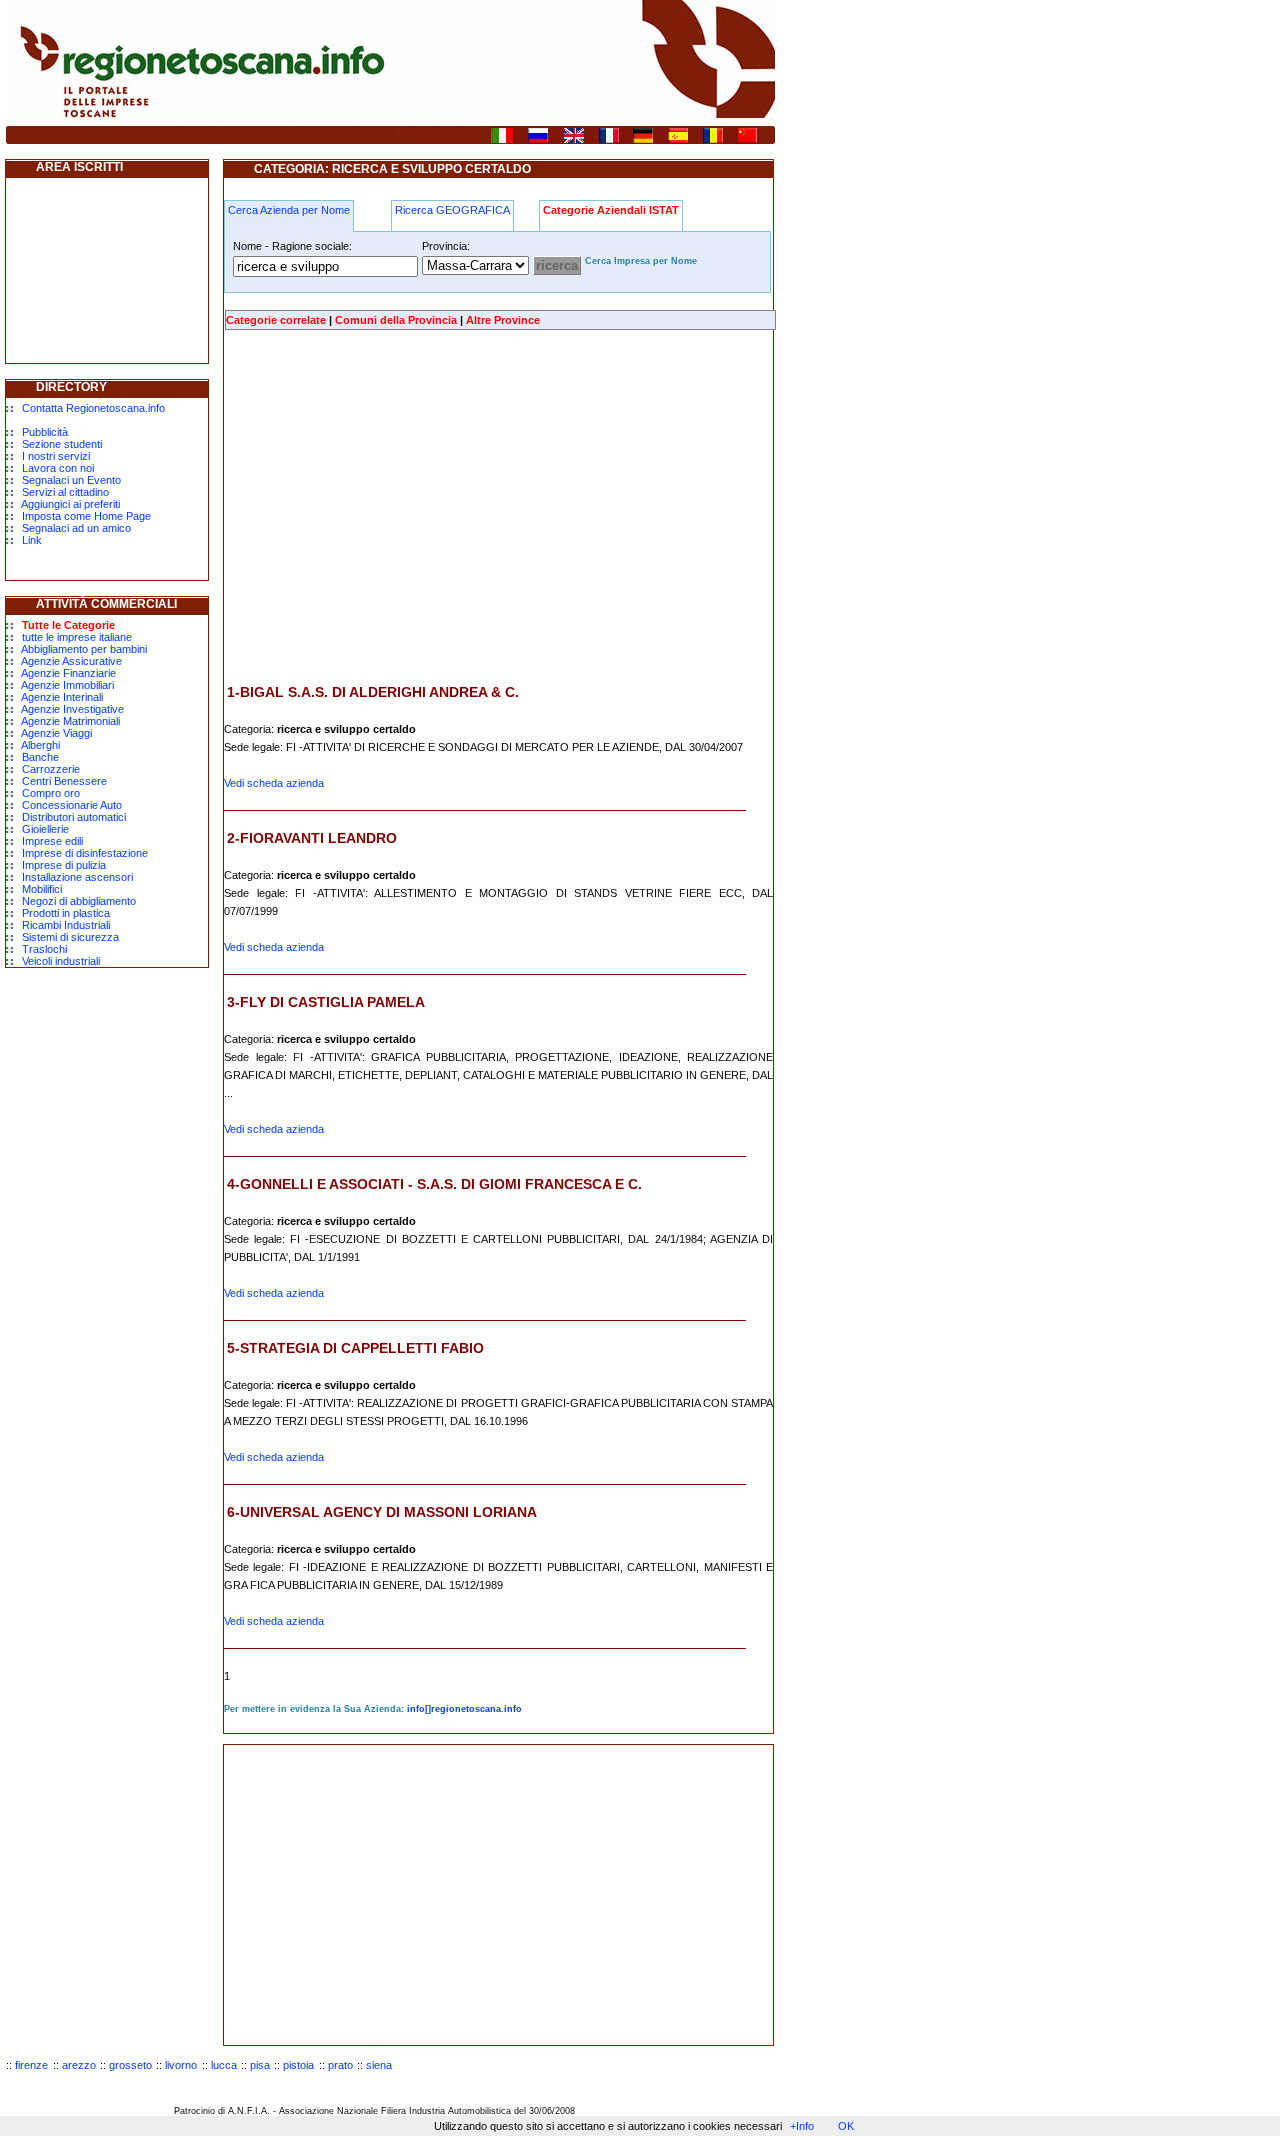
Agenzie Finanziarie (68, 673)
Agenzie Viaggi (56, 733)
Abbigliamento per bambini (84, 649)
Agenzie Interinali (62, 697)
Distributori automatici (74, 817)
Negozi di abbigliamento (79, 901)
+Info (802, 2126)
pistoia (298, 2065)
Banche (40, 757)
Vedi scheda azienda (274, 783)
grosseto (130, 2065)
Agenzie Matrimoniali (70, 721)
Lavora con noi (58, 468)
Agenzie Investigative (72, 709)
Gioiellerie (45, 829)
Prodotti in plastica (66, 913)
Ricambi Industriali (66, 925)
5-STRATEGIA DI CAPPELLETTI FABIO (355, 1348)
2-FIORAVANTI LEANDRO (312, 838)
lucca (224, 2065)
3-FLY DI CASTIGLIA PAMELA (326, 1002)
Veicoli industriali (61, 961)
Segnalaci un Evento (71, 480)
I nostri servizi (56, 456)
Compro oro (51, 793)
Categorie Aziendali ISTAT (611, 210)
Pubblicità (45, 432)
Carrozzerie (51, 769)
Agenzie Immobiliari (67, 685)
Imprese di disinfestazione (85, 853)
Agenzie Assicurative (71, 661)
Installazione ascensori (77, 877)
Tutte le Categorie (68, 625)
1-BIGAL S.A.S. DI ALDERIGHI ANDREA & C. (373, 692)
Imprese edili (52, 841)
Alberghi (40, 745)
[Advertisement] (392, 507)
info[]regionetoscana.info (464, 1709)
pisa (260, 2065)
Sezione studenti (62, 444)
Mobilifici (42, 889)
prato (340, 2065)
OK (846, 2126)
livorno (181, 2065)
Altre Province (503, 320)
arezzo (79, 2065)
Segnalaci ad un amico (76, 528)
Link (32, 540)
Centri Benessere (64, 781)
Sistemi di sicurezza (70, 937)
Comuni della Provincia (396, 320)
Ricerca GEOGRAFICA (452, 210)
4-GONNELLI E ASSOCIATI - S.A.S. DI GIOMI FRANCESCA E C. (434, 1184)
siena (379, 2065)
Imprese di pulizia (64, 865)
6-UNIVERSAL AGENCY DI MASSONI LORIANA (382, 1512)
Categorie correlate (276, 320)
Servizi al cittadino (65, 492)
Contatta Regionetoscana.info (93, 408)
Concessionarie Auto (72, 805)
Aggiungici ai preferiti (70, 504)
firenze (31, 2065)
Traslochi (44, 949)
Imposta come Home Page (86, 516)
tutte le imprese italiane (77, 637)
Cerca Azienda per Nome (289, 210)
